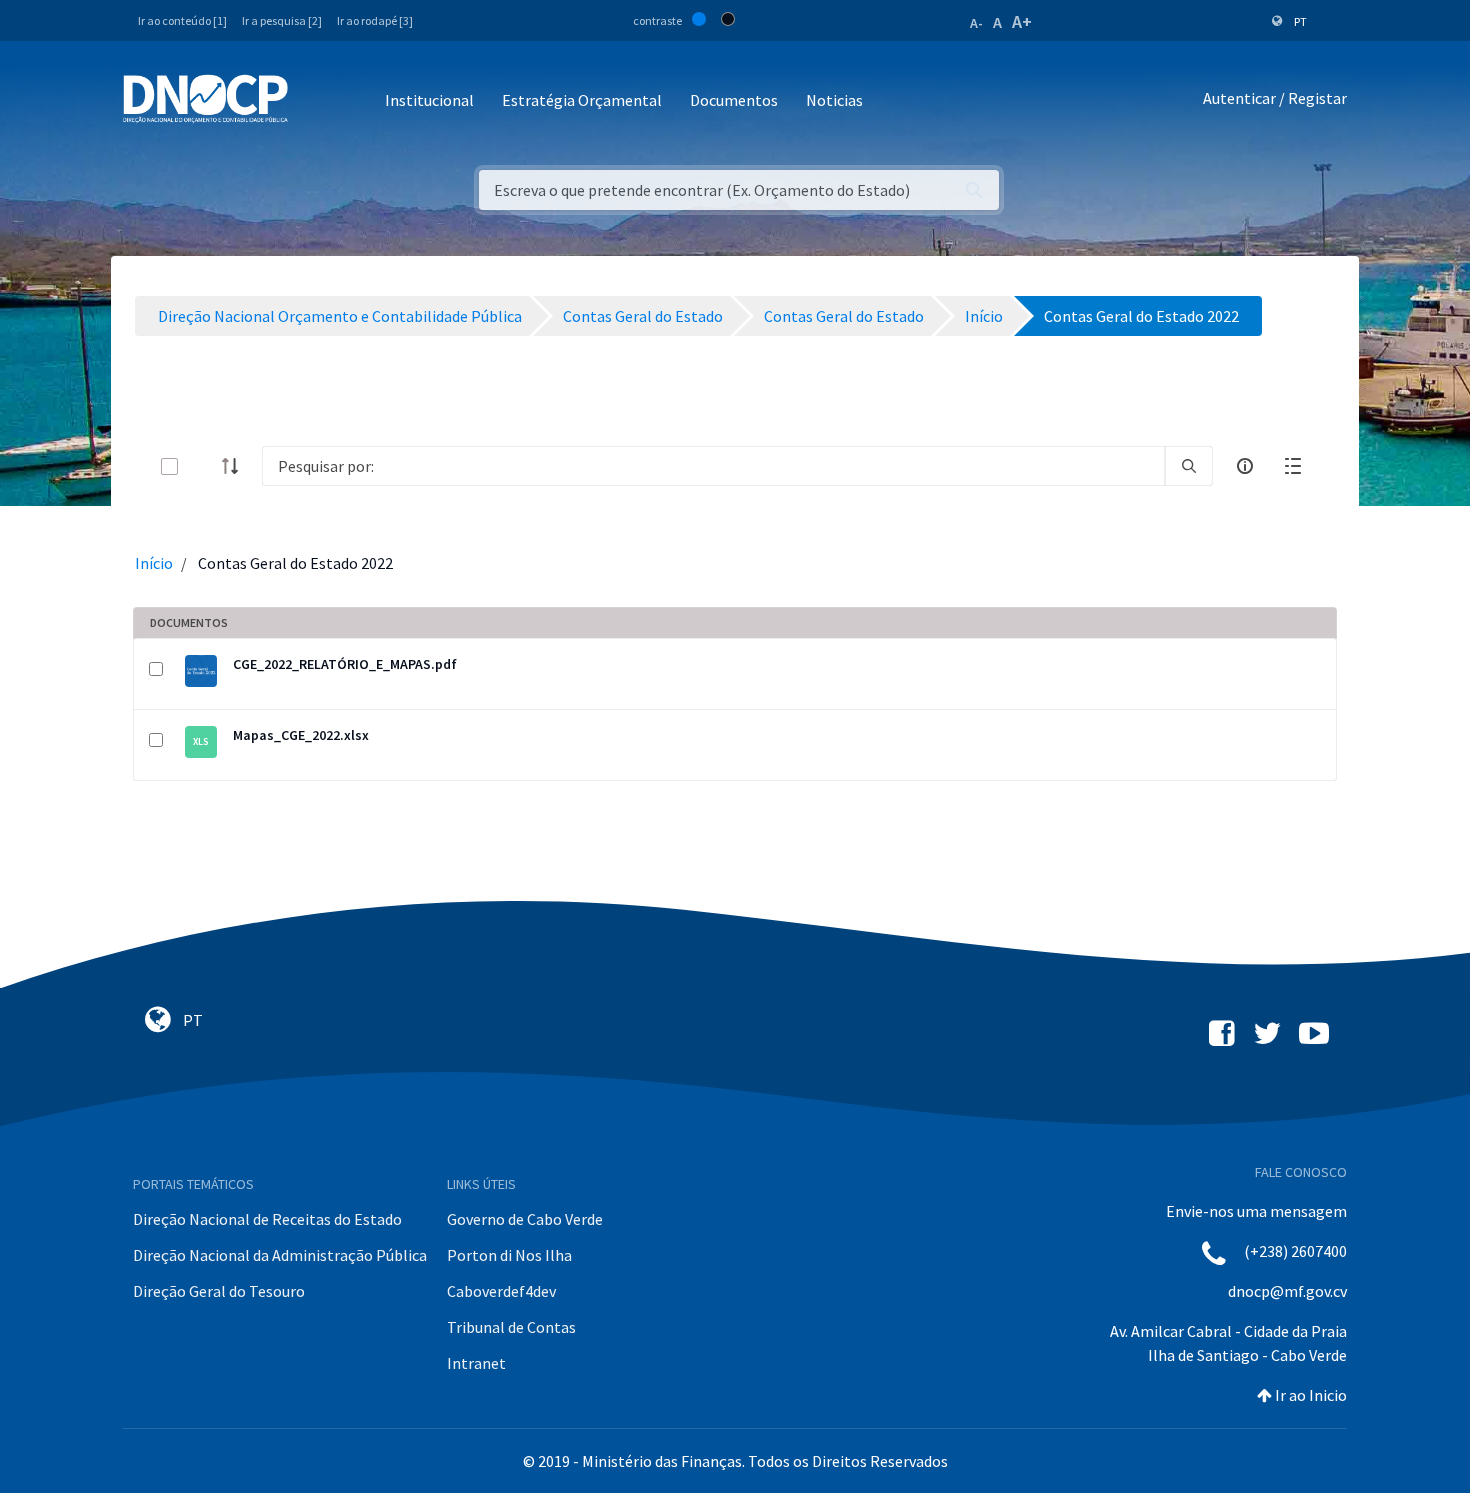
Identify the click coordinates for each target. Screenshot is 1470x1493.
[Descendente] (236, 466)
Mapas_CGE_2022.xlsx (301, 735)
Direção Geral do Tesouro (219, 1291)
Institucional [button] (429, 100)
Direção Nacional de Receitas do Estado (267, 1219)
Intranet (476, 1363)
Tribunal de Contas (511, 1327)
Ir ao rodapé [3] (375, 20)
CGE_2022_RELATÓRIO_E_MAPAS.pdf (345, 664)
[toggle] (202, 466)
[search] (1189, 466)
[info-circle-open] (1245, 466)
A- (976, 23)
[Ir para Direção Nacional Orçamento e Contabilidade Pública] (205, 99)
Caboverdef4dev (501, 1291)
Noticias (834, 100)
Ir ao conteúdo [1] (182, 20)
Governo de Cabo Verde (525, 1219)
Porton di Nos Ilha (509, 1255)
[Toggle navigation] (314, 101)
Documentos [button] (734, 100)
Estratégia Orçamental (582, 100)
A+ (1022, 21)
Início (154, 563)
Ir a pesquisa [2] (282, 20)
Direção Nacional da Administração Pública (280, 1255)
